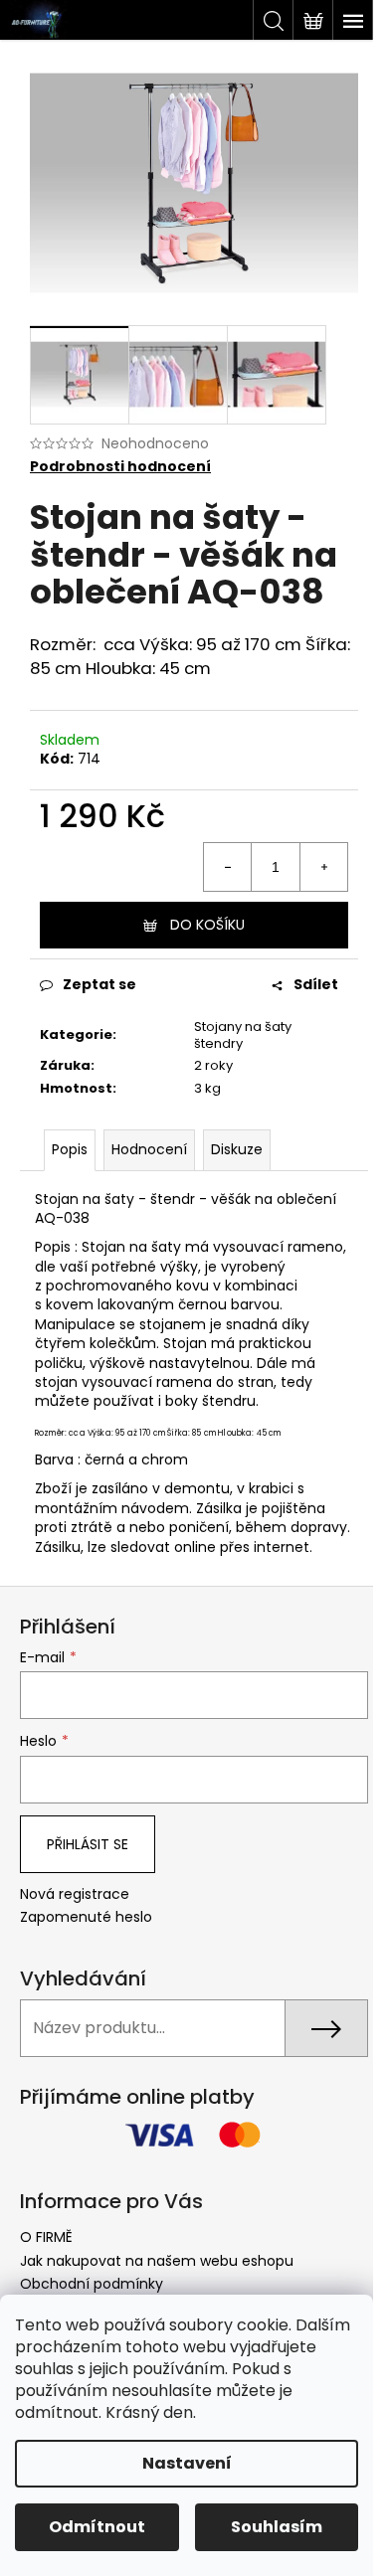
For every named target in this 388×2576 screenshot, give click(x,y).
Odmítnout (97, 2527)
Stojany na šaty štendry (243, 1035)
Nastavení (187, 2463)
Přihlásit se (88, 1844)
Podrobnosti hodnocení (120, 467)
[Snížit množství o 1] (228, 867)
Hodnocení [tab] (149, 1149)
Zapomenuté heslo (86, 1917)
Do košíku (207, 925)
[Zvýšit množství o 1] (323, 867)
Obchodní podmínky (92, 2284)
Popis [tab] (70, 1149)
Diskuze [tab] (237, 1149)
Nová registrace (75, 1894)
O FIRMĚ (46, 2237)
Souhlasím (277, 2527)
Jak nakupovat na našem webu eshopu (157, 2261)
